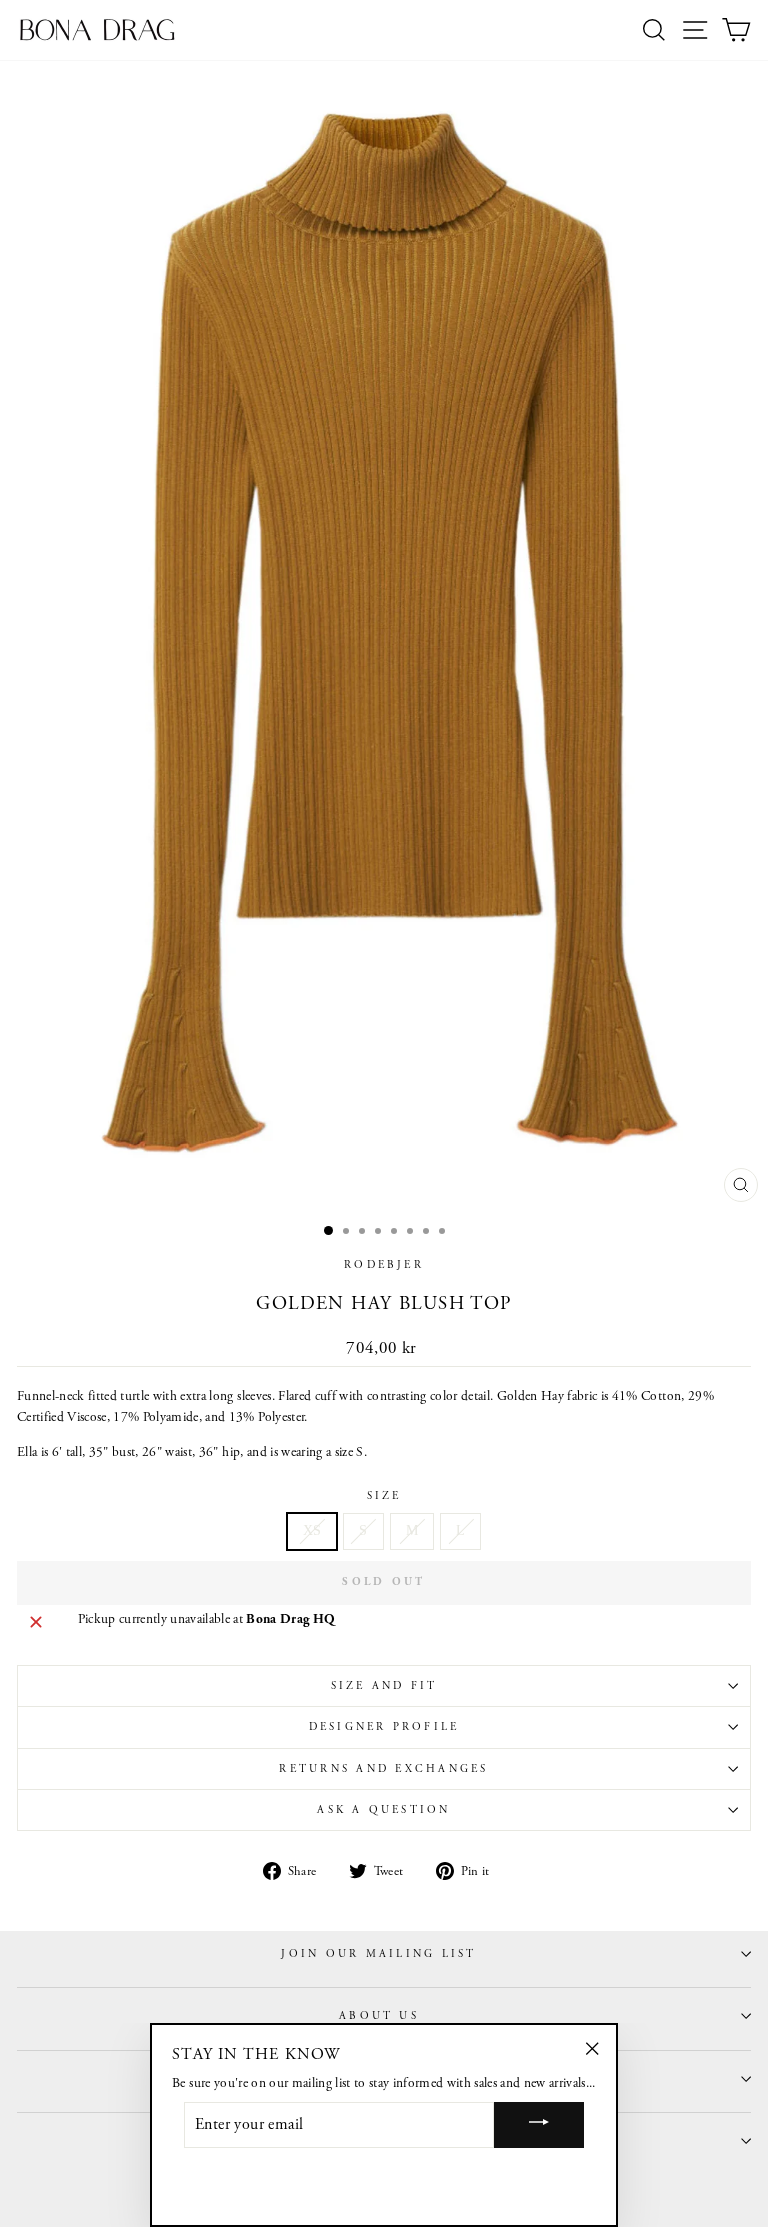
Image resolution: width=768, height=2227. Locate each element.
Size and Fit (384, 1686)
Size (384, 1496)
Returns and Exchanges (383, 1769)
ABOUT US (379, 2016)
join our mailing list (378, 1954)
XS (312, 1530)
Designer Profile (384, 1727)
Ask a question (383, 1810)
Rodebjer (384, 1265)
